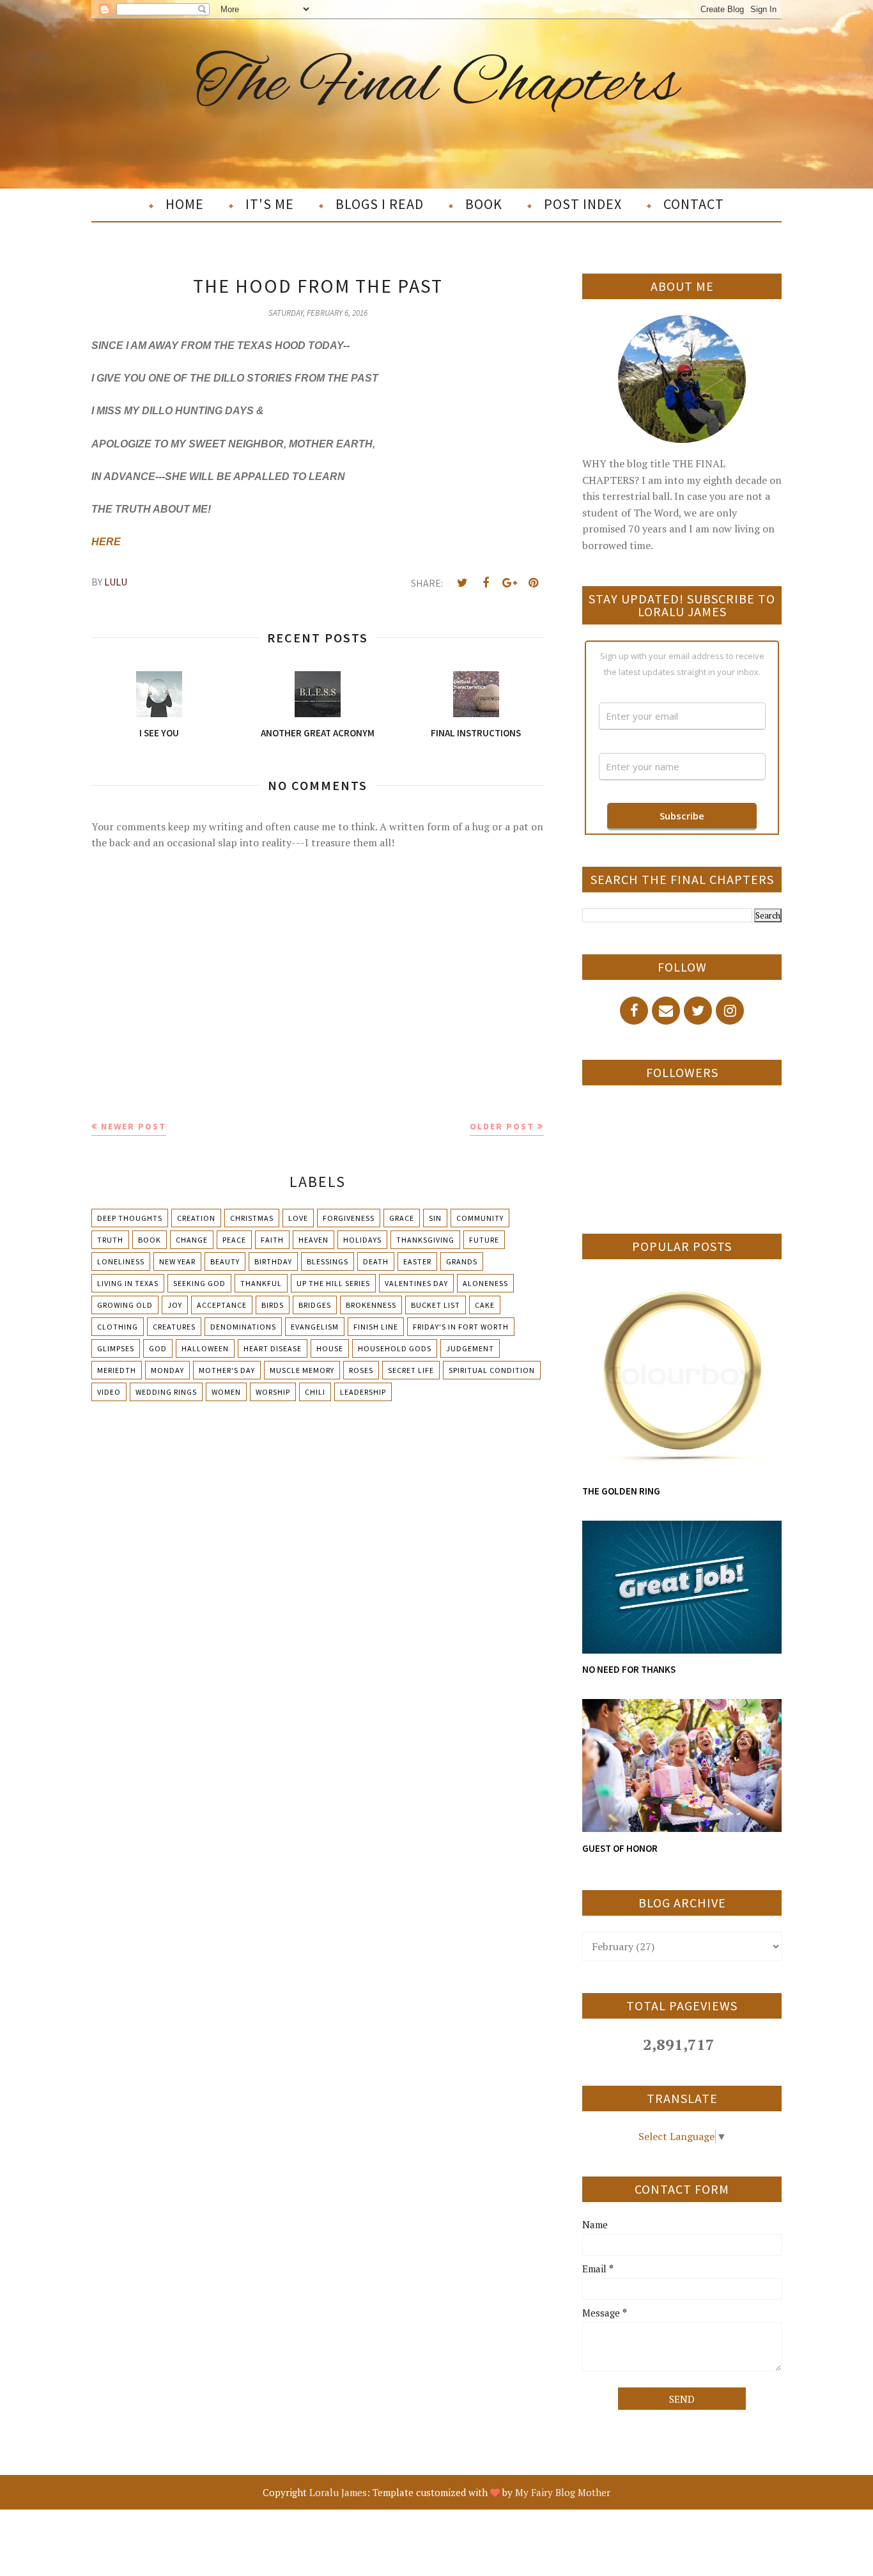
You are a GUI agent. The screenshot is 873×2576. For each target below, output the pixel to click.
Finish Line (376, 1327)
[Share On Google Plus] (509, 583)
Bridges (315, 1305)
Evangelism (315, 1327)
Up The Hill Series (333, 1283)
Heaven (313, 1240)
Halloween (205, 1348)
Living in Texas (128, 1283)
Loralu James (338, 2492)
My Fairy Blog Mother (563, 2492)
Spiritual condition (492, 1370)
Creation (196, 1218)
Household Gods (395, 1348)
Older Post (502, 1126)
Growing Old (125, 1305)
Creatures (174, 1327)
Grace (402, 1218)
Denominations (243, 1327)
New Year (177, 1261)
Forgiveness (349, 1218)
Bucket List (436, 1305)
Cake (485, 1305)
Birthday (273, 1261)
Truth (110, 1240)
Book (150, 1240)
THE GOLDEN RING (621, 1491)
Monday (167, 1370)
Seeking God (199, 1283)
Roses (361, 1370)
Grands (462, 1261)
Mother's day (227, 1370)
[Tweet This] (462, 583)
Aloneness (485, 1283)
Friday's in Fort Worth (461, 1327)
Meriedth (117, 1370)
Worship (273, 1392)
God (158, 1348)
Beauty (225, 1261)
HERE (106, 542)
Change (192, 1240)
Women (226, 1392)
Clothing (118, 1327)
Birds (273, 1305)
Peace (234, 1240)
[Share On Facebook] (486, 583)
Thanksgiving (425, 1240)
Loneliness (121, 1261)
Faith (272, 1240)
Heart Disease (273, 1348)
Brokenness (371, 1305)
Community (480, 1218)
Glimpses (116, 1348)
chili (315, 1392)
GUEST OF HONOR (620, 1848)
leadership (363, 1392)
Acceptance (222, 1305)
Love (298, 1218)
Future (484, 1240)
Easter (417, 1261)
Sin (435, 1218)
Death (376, 1261)
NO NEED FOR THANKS (629, 1669)
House (330, 1348)
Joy (175, 1305)
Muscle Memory (302, 1370)
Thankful (261, 1283)
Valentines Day (416, 1283)
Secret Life (411, 1370)
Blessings (328, 1261)
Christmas (252, 1218)
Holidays (362, 1240)
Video (109, 1392)
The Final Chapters (437, 85)
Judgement (470, 1348)
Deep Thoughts (130, 1218)
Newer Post (134, 1126)
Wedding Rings (166, 1392)
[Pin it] (533, 583)
